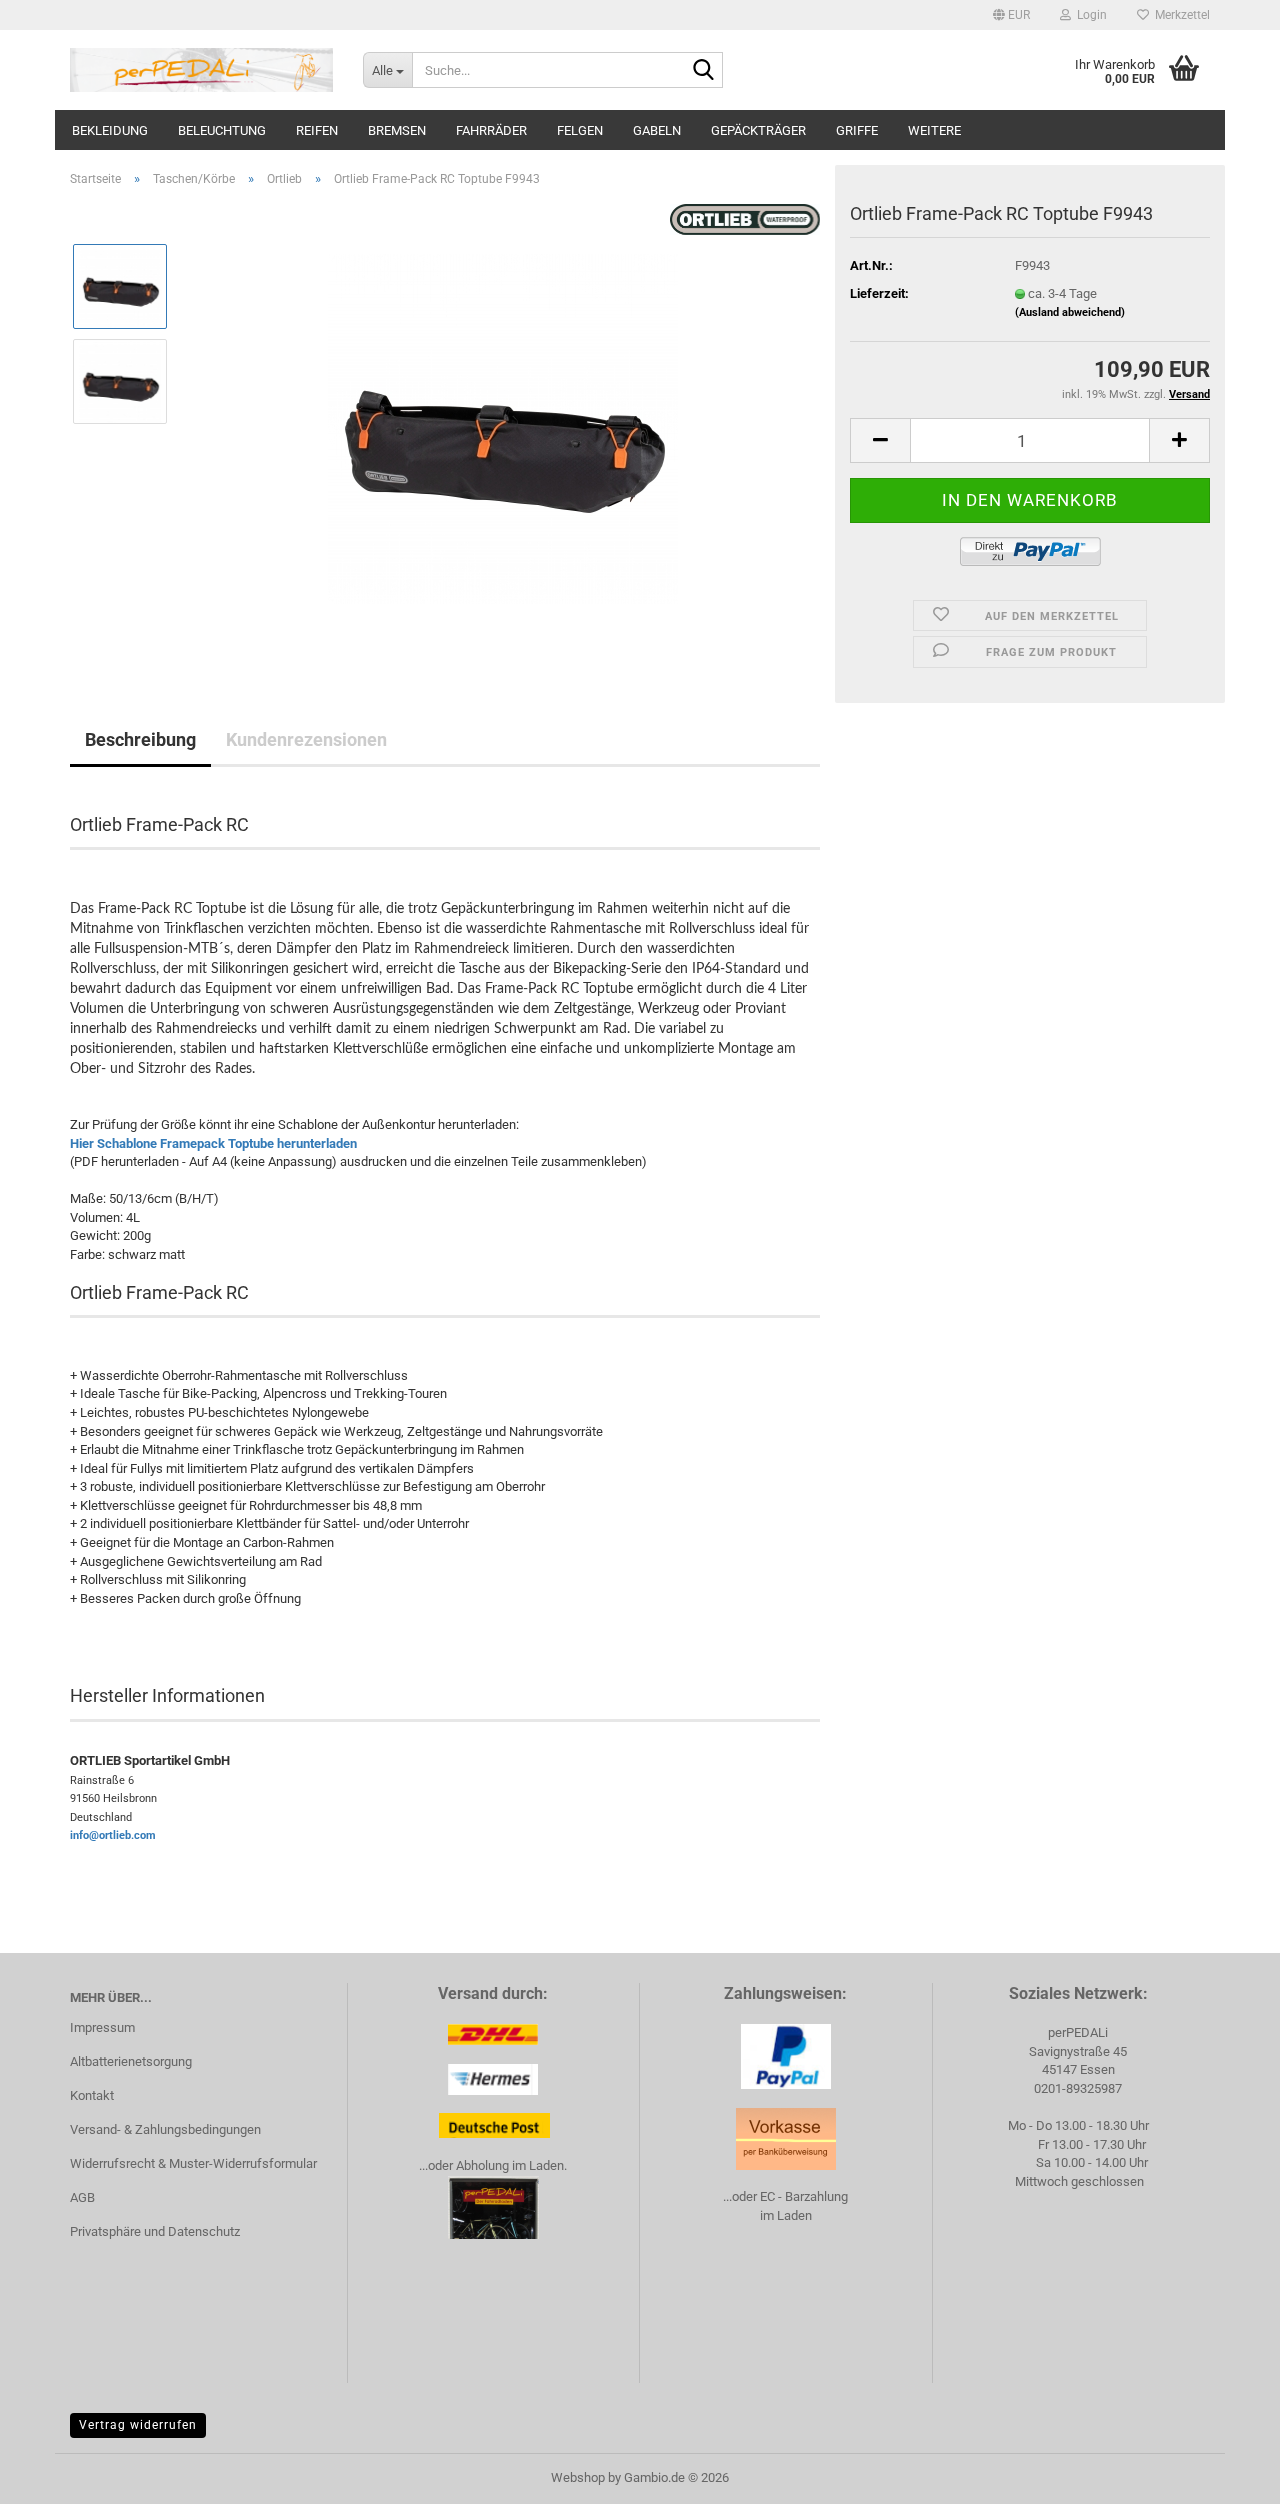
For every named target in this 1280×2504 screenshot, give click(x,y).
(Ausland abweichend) (1070, 312)
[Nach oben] (1225, 2474)
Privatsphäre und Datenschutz (155, 2231)
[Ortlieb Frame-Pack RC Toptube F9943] (503, 427)
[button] (1011, 15)
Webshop (578, 2477)
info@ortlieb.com (113, 1835)
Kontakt (92, 2095)
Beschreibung (140, 739)
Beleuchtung (222, 130)
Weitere (934, 130)
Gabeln (657, 130)
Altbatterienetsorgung (131, 2061)
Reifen (317, 130)
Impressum (102, 2027)
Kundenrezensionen (306, 739)
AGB (82, 2197)
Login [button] (1089, 15)
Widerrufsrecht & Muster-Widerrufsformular (193, 2163)
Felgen (580, 130)
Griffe (857, 130)
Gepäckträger (758, 130)
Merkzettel (1179, 15)
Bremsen (397, 130)
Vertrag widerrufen (138, 2425)
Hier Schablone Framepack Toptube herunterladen (213, 1143)
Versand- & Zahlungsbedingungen (165, 2129)
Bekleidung (110, 130)
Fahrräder (491, 130)
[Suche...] (704, 71)
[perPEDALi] (201, 70)
